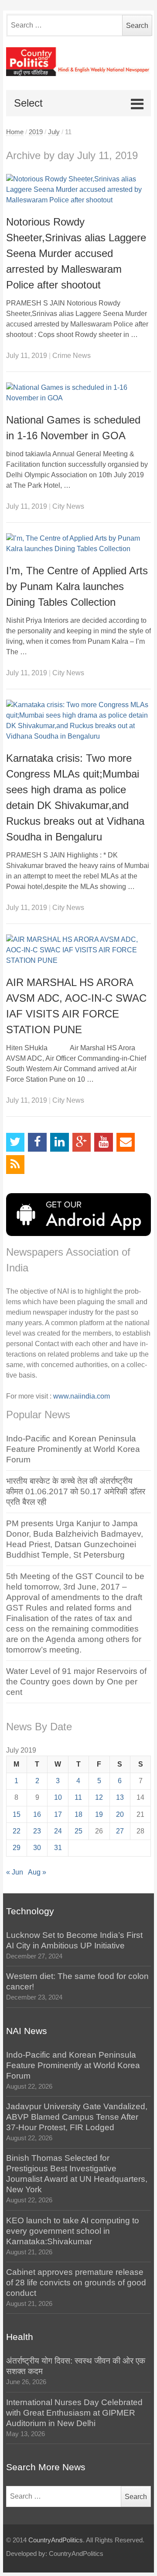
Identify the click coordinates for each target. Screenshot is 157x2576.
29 (17, 1848)
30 (37, 1848)
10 (58, 1797)
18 (78, 1814)
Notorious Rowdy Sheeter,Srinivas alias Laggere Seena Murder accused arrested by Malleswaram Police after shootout (76, 253)
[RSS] (15, 1165)
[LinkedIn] (60, 1142)
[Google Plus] (82, 1142)
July (54, 132)
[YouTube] (104, 1142)
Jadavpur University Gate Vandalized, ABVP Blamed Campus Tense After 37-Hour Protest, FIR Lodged (77, 2117)
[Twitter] (15, 1142)
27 (120, 1831)
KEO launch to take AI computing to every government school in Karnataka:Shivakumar (73, 2231)
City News (68, 506)
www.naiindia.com (82, 1396)
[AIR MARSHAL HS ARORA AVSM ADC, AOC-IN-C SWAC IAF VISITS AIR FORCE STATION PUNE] (79, 950)
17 (58, 1814)
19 (99, 1814)
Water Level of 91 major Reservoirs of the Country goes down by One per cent (76, 1682)
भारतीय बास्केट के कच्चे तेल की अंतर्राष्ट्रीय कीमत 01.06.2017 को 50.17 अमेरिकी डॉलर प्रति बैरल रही (76, 1491)
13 (120, 1797)
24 (58, 1831)
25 (78, 1831)
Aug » (37, 1872)
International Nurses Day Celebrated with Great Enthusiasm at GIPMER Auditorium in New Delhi (74, 2413)
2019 (36, 132)
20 (120, 1814)
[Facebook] (37, 1142)
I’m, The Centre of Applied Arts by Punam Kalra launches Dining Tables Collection (77, 586)
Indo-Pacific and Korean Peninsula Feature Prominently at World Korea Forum (73, 1449)
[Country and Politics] (79, 62)
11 (78, 1797)
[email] (126, 1142)
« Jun (15, 1872)
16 (37, 1814)
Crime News (72, 356)
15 (17, 1814)
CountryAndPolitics (56, 2540)
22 (17, 1831)
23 (37, 1831)
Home (15, 132)
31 (58, 1848)
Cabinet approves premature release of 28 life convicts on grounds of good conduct (76, 2283)
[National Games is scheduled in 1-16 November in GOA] (79, 393)
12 (99, 1797)
